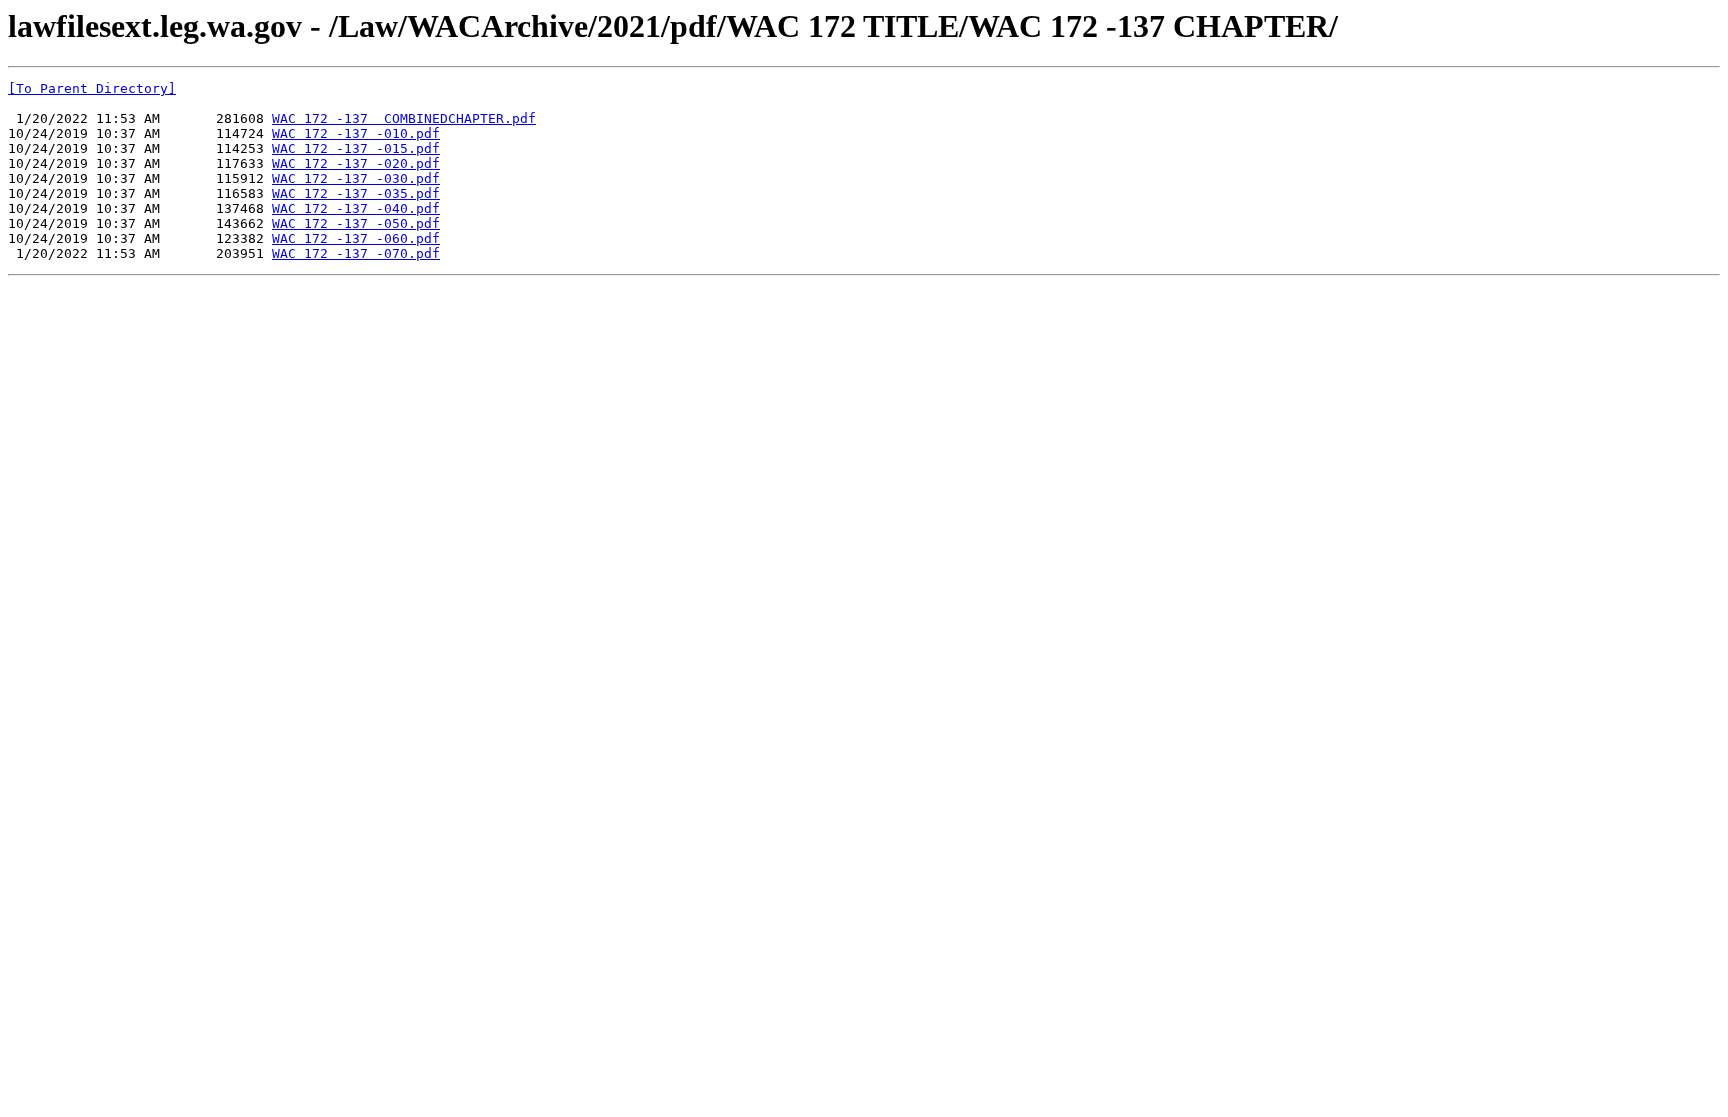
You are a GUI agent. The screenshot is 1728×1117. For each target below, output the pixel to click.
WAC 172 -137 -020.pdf (356, 163)
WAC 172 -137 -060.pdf (356, 238)
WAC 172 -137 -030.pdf (356, 178)
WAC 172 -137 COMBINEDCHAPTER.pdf (404, 118)
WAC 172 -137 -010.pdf (356, 133)
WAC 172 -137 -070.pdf (356, 253)
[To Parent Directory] (92, 88)
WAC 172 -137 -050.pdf (356, 223)
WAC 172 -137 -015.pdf (356, 148)
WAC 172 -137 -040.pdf (356, 208)
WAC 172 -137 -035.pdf (356, 193)
